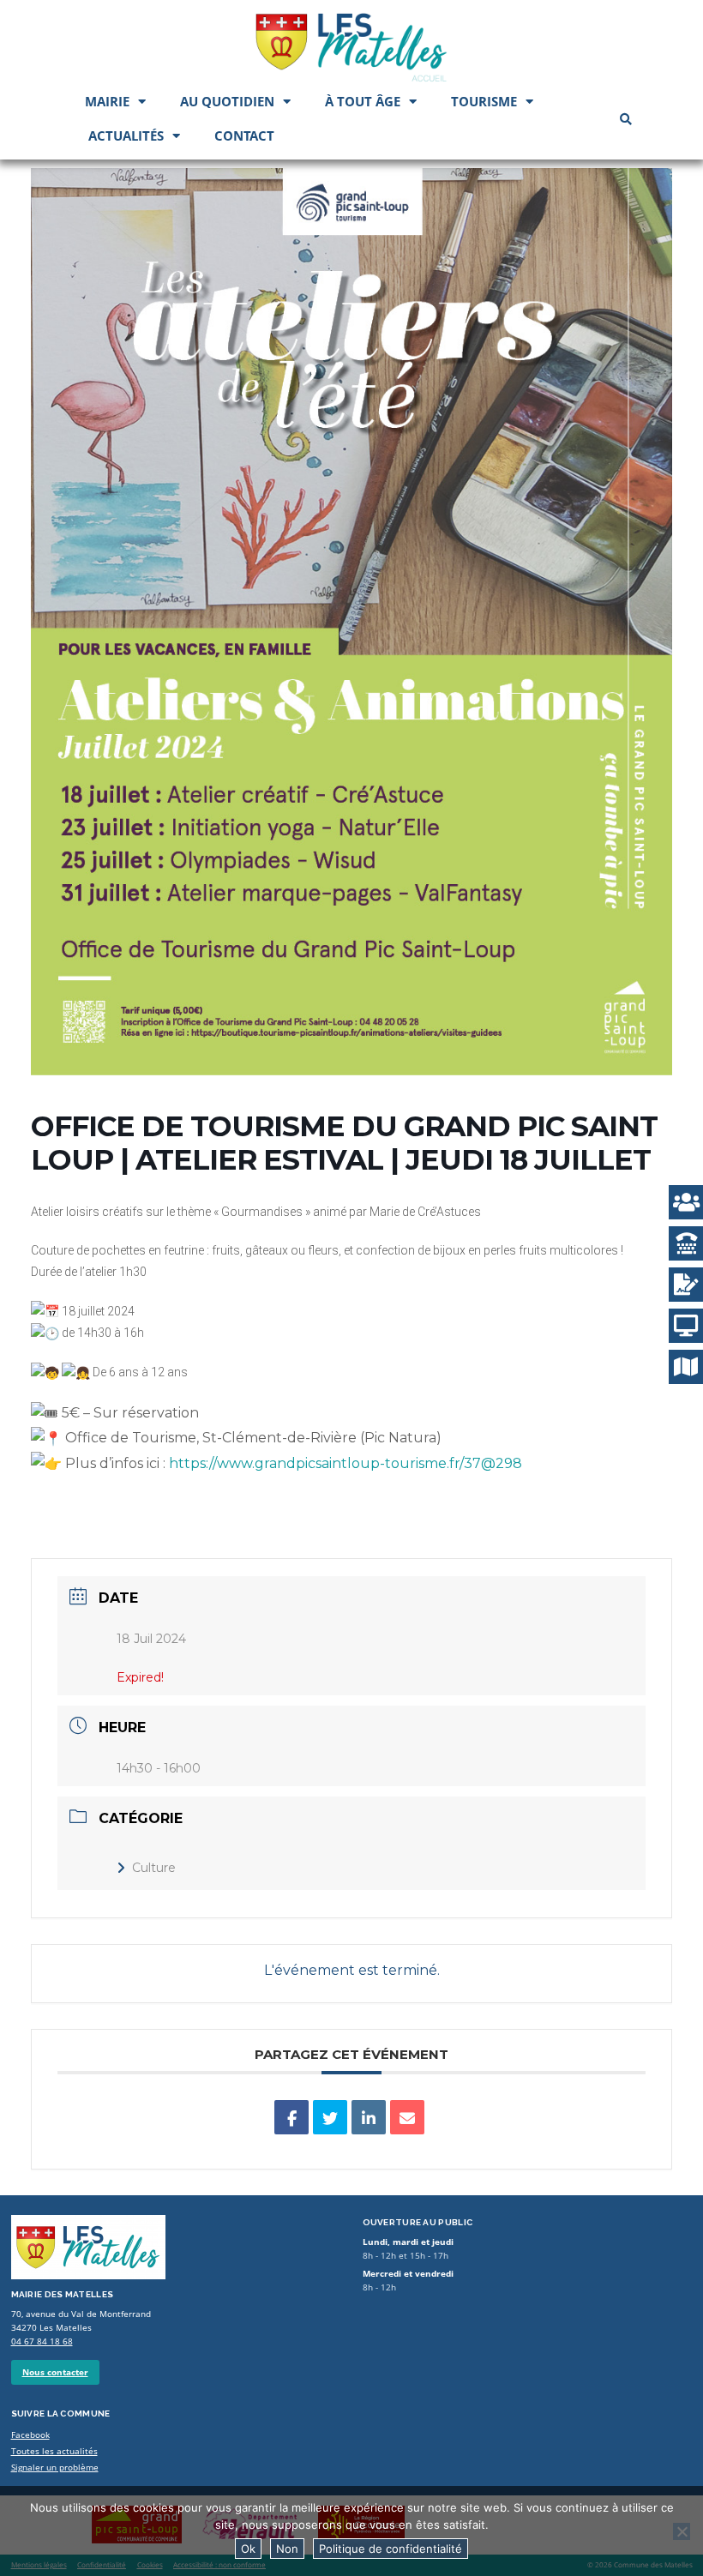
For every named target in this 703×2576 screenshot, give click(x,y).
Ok (248, 2549)
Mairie (107, 101)
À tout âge (363, 101)
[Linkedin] (369, 2117)
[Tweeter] (330, 2117)
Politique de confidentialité (391, 2549)
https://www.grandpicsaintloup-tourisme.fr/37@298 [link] (345, 1463)
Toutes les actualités (54, 2451)
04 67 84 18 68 (42, 2341)
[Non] (682, 2531)
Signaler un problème (55, 2468)
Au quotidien (227, 101)
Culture (154, 1868)
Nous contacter (55, 2372)
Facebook (30, 2435)
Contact (244, 135)
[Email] (407, 2117)
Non (287, 2549)
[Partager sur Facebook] (291, 2117)
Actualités (126, 135)
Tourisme (484, 101)
